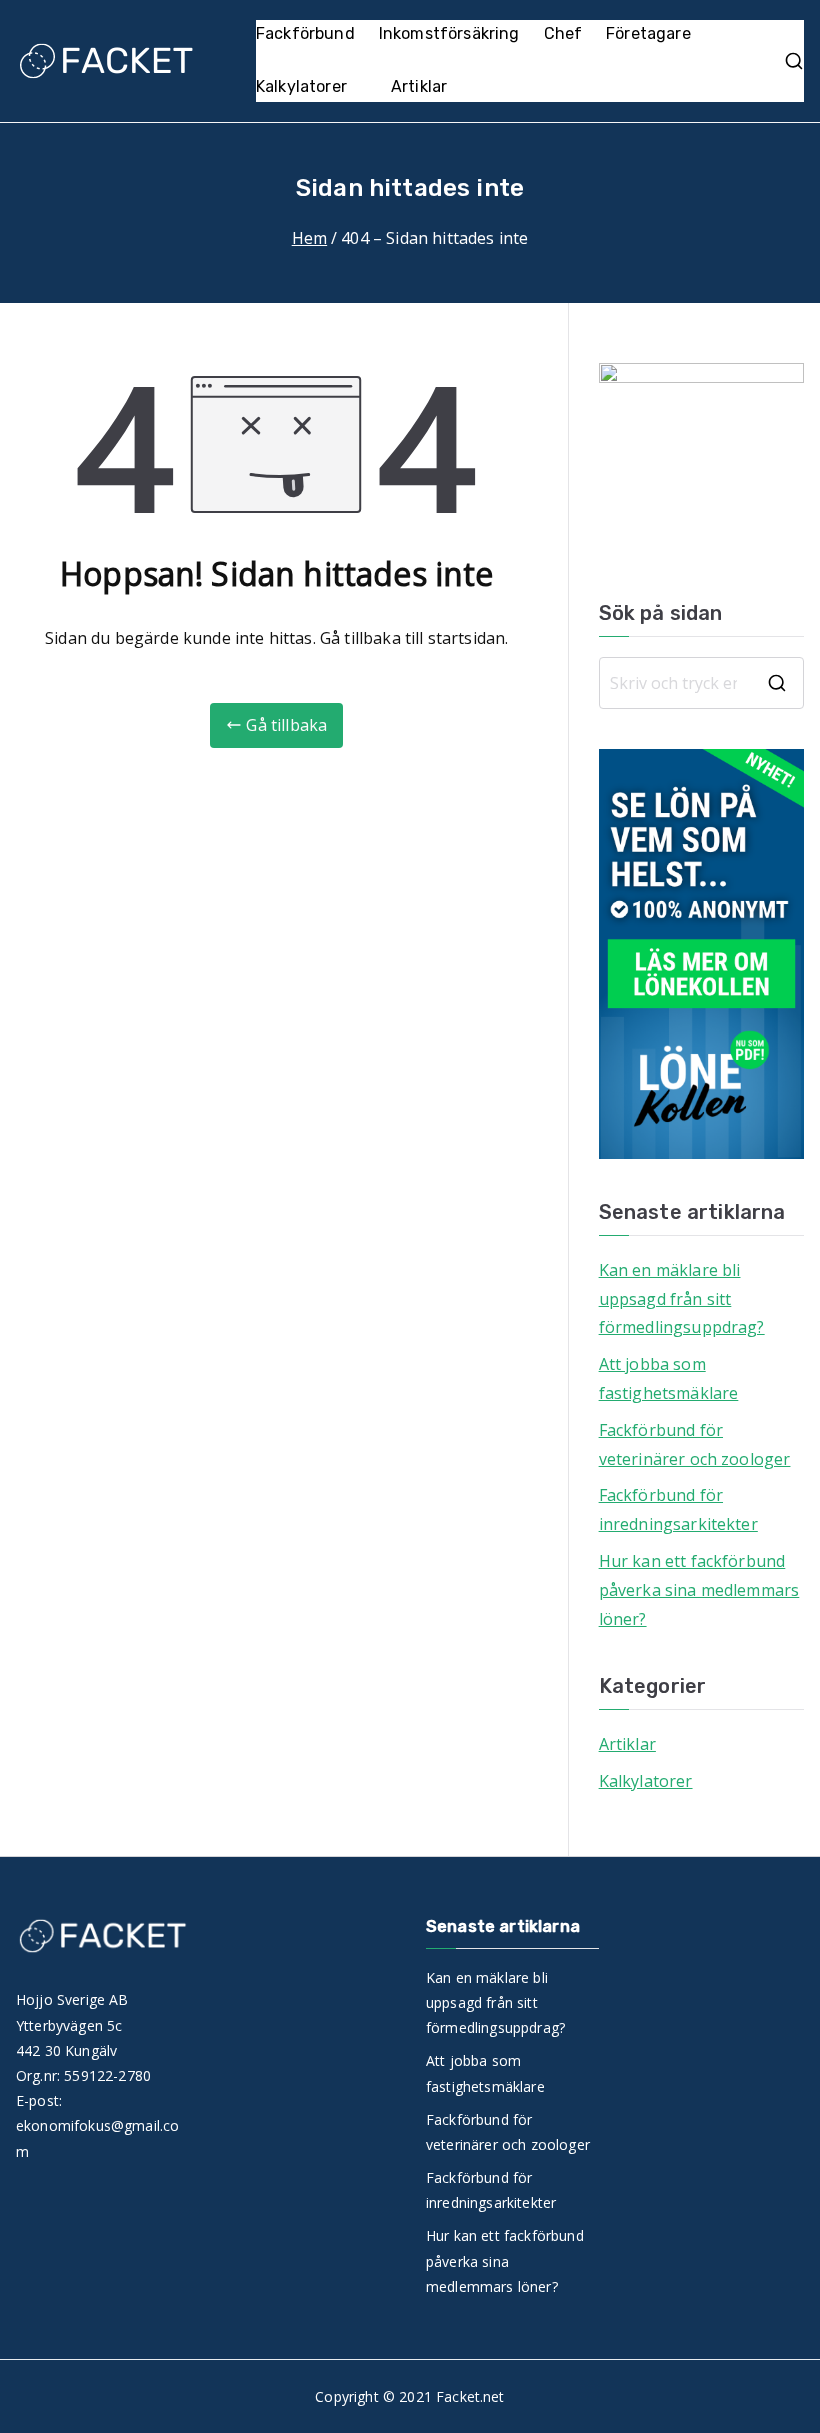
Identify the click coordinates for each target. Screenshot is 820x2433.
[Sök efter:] (701, 683)
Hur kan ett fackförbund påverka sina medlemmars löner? (699, 1590)
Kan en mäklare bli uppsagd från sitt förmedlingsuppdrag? (682, 1299)
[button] (357, 87)
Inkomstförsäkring (449, 33)
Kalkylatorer (301, 86)
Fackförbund (305, 33)
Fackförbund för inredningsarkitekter (678, 1509)
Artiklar (419, 86)
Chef (563, 33)
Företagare (648, 33)
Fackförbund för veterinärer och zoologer (695, 1444)
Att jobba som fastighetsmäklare (669, 1378)
